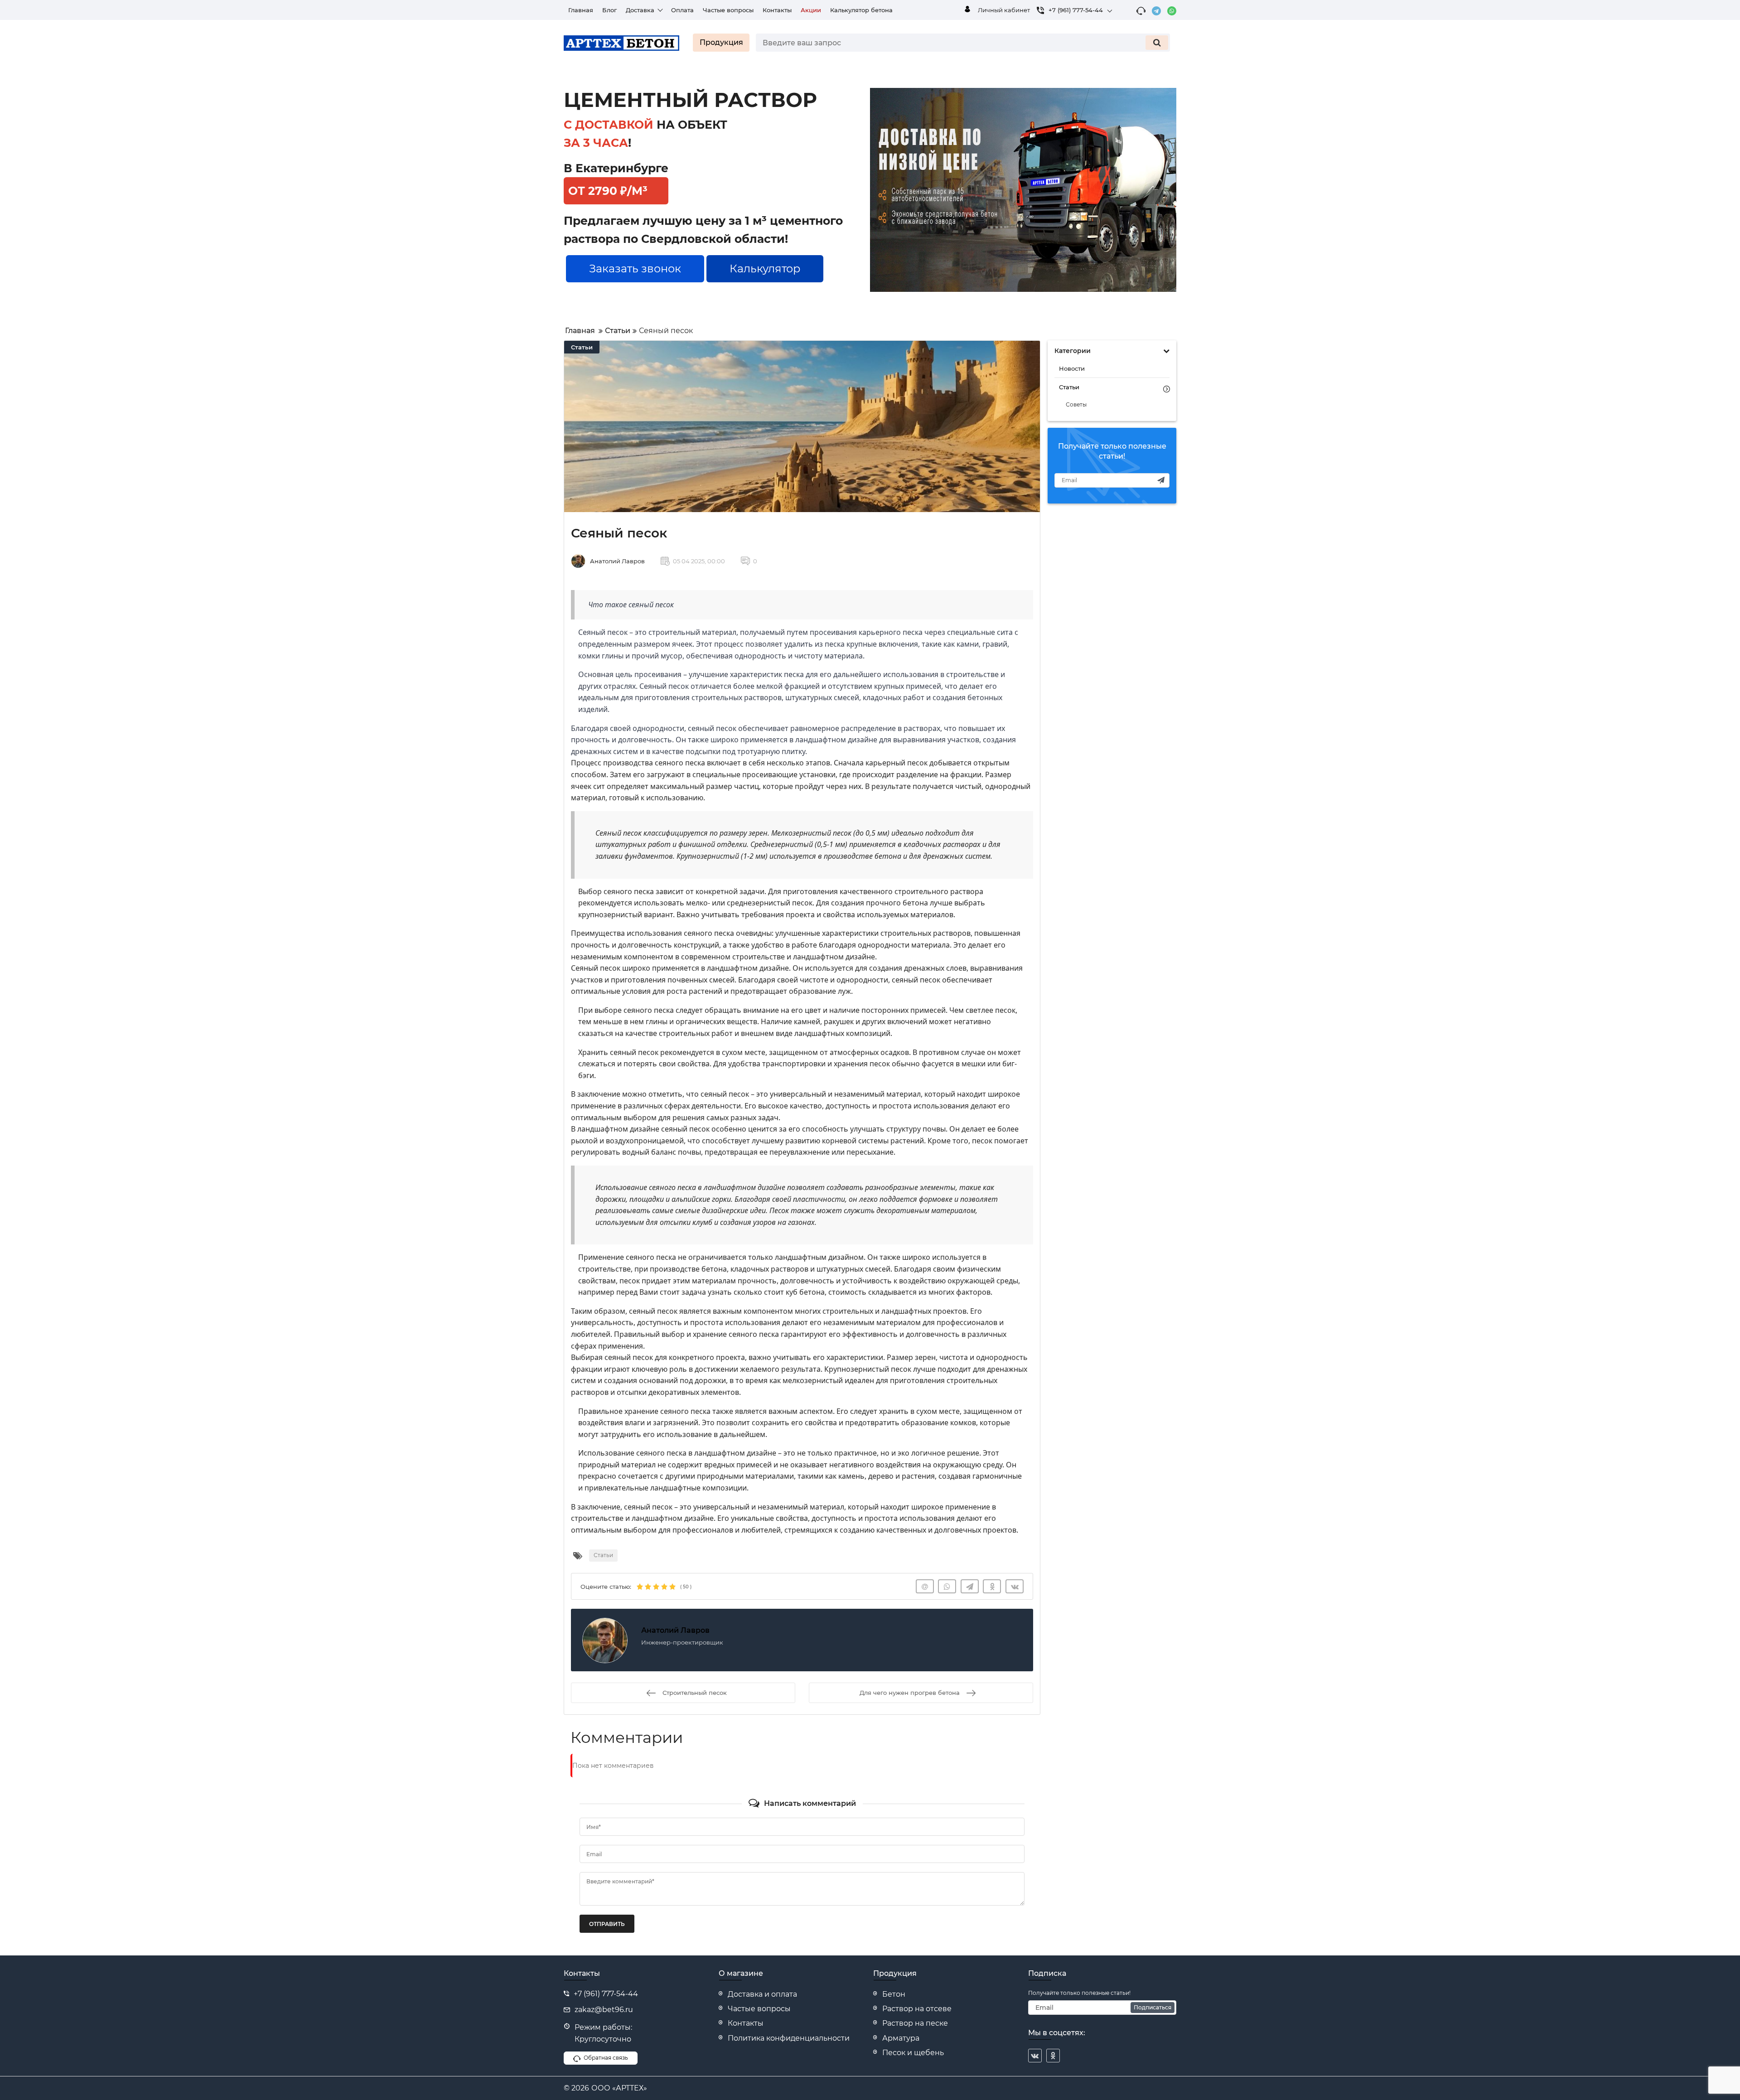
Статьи (582, 347)
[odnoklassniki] (1053, 2056)
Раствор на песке (915, 2023)
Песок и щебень (913, 2053)
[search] (1157, 43)
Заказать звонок (635, 269)
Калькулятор (765, 269)
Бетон (894, 1994)
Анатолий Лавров (617, 561)
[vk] (1035, 2056)
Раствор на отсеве (917, 2009)
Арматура (901, 2038)
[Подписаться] (1161, 480)
